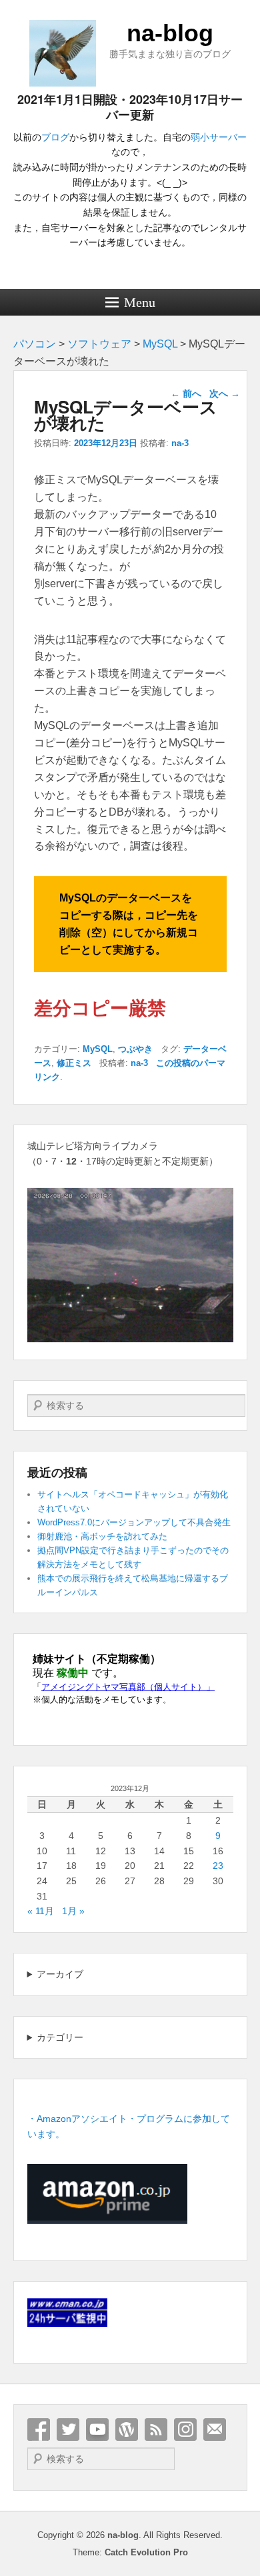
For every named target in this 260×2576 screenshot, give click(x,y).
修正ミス (74, 1063)
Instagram (185, 2430)
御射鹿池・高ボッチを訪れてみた (102, 1536)
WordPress (127, 2430)
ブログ (55, 137)
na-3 (180, 443)
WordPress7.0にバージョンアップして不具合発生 (134, 1522)
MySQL (98, 1049)
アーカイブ (60, 1974)
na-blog (170, 33)
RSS (156, 2430)
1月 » (73, 1911)
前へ (186, 393)
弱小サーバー (219, 137)
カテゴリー (60, 2037)
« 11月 (41, 1911)
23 (218, 1866)
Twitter (68, 2430)
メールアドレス (215, 2430)
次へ (225, 393)
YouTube (97, 2430)
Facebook (39, 2430)
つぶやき (135, 1049)
